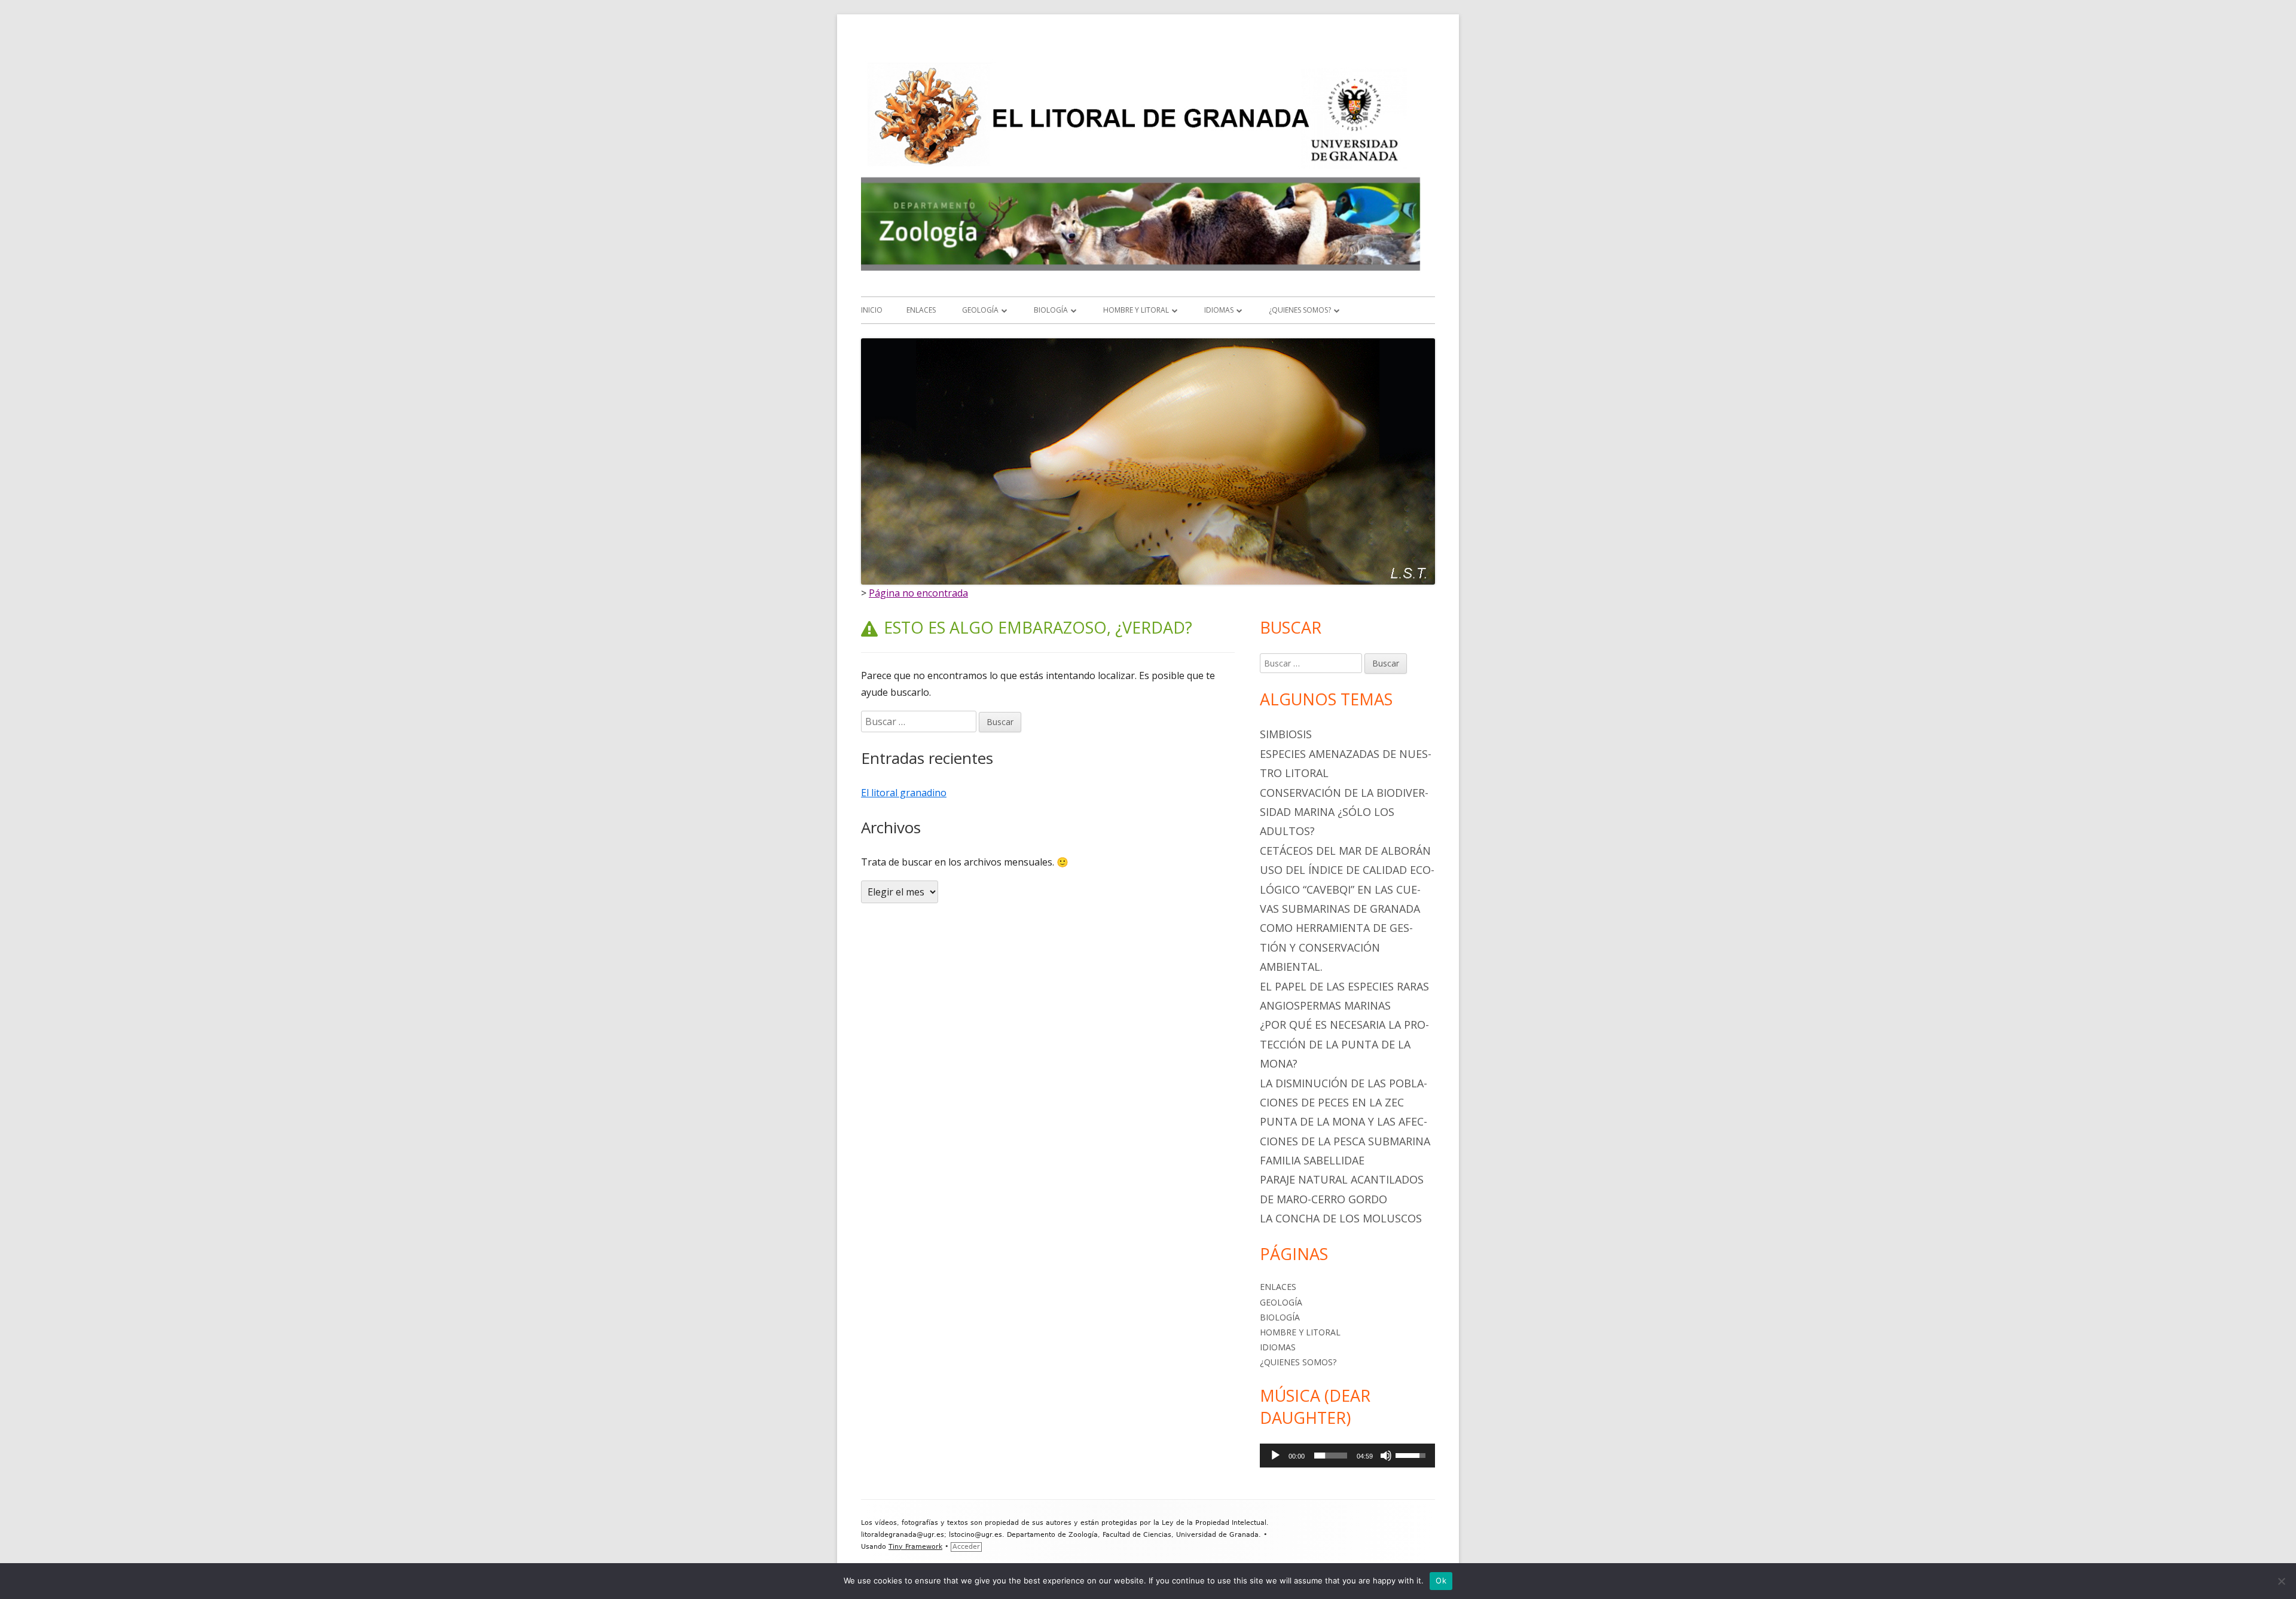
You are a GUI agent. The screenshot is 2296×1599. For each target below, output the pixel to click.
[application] (1347, 1456)
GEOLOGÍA (980, 310)
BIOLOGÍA (1051, 310)
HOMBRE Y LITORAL (1136, 310)
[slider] (1331, 1456)
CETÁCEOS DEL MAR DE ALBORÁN (1345, 851)
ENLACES (921, 310)
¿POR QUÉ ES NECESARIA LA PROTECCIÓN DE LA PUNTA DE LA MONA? (1344, 1044)
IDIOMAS (1219, 310)
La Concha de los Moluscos (1341, 1218)
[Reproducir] (1275, 1456)
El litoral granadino (904, 793)
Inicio (872, 310)
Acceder (966, 1547)
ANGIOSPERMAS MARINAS (1325, 1005)
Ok (1441, 1580)
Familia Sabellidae (1312, 1160)
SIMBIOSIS (1286, 734)
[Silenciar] (1386, 1456)
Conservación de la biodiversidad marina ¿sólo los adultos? (1344, 812)
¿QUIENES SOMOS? (1300, 310)
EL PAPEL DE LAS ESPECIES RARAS (1344, 986)
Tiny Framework (915, 1547)
